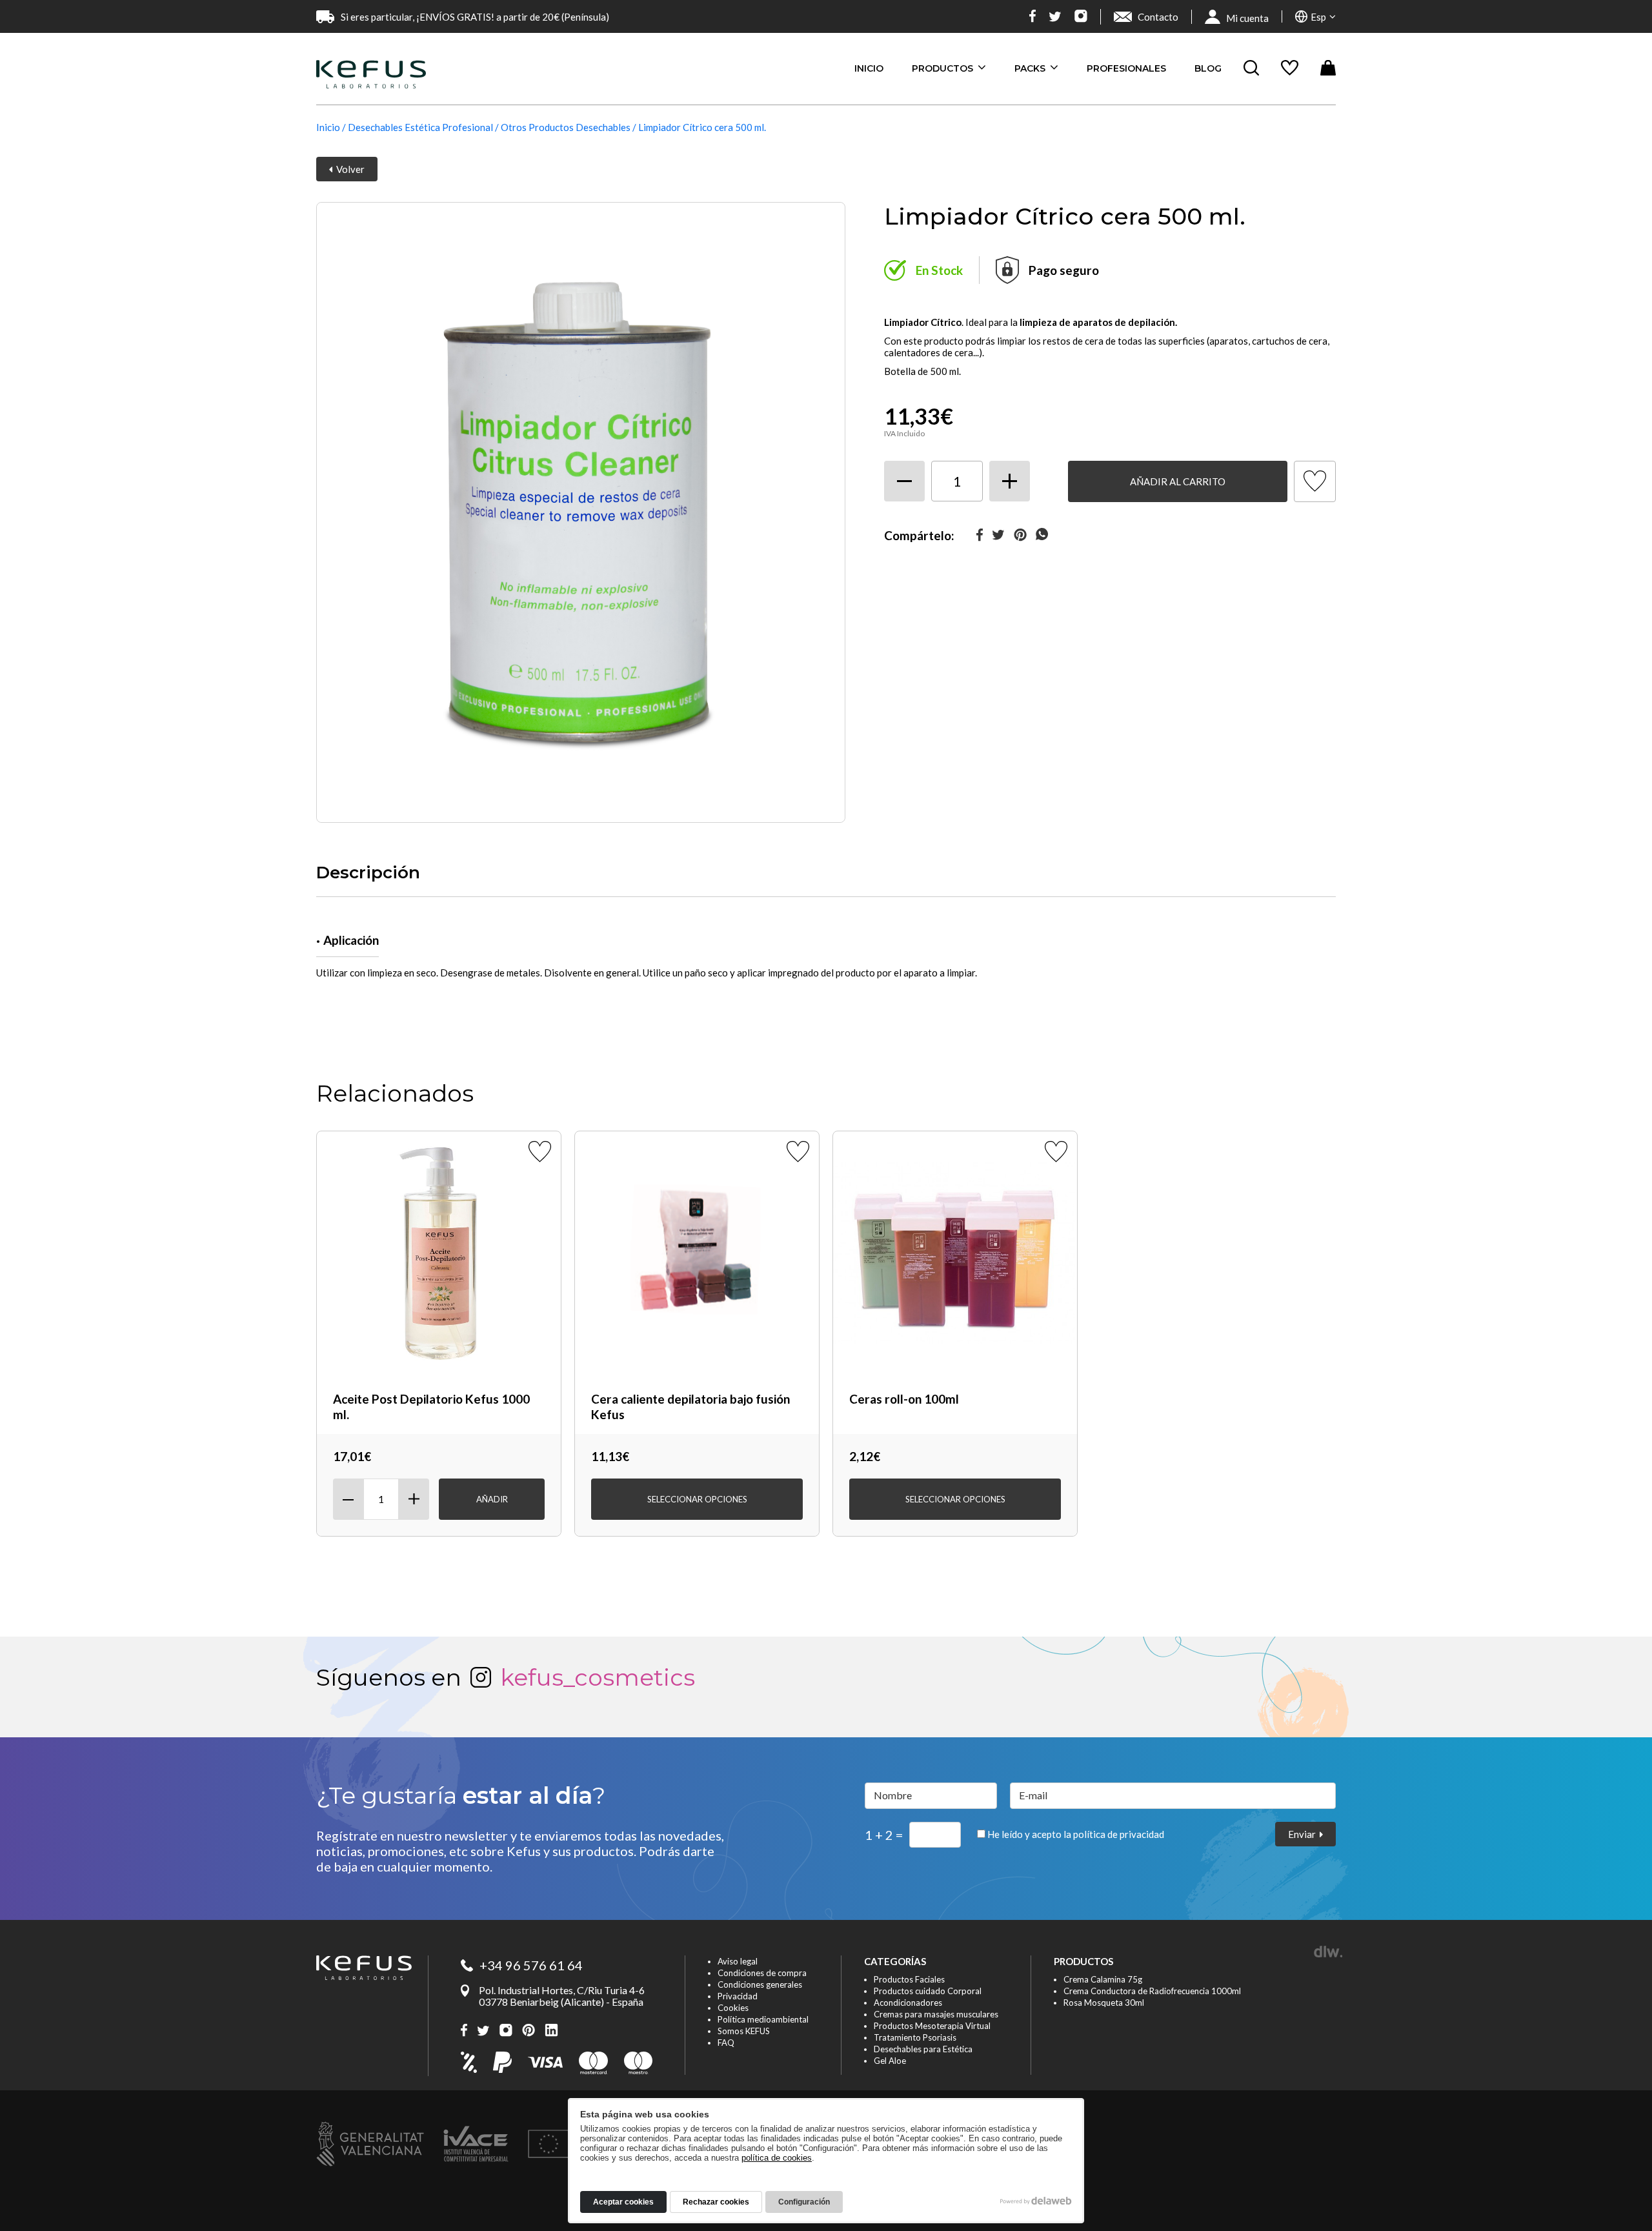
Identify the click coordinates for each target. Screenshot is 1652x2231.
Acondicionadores (908, 2003)
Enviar (1304, 1834)
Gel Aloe (890, 2061)
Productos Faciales (909, 1979)
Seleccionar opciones (697, 1499)
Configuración (804, 2202)
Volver (348, 169)
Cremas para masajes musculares (936, 2014)
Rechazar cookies (716, 2202)
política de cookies (777, 2158)
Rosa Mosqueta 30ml (1104, 2003)
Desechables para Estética (923, 2049)
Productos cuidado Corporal (928, 1991)
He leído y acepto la (1075, 1834)
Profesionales (1126, 68)
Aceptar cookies (623, 2202)
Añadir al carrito (1178, 481)
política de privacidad (1119, 1834)
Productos (944, 68)
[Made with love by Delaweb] (1036, 2201)
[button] (1315, 16)
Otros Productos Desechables (566, 127)
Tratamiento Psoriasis (915, 2037)
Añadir (492, 1499)
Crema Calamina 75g (1103, 1979)
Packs (1031, 68)
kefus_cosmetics (598, 1677)
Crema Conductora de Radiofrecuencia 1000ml (1152, 1991)
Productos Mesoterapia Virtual (932, 2026)
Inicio (869, 68)
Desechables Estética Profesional (420, 127)
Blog (1208, 68)
